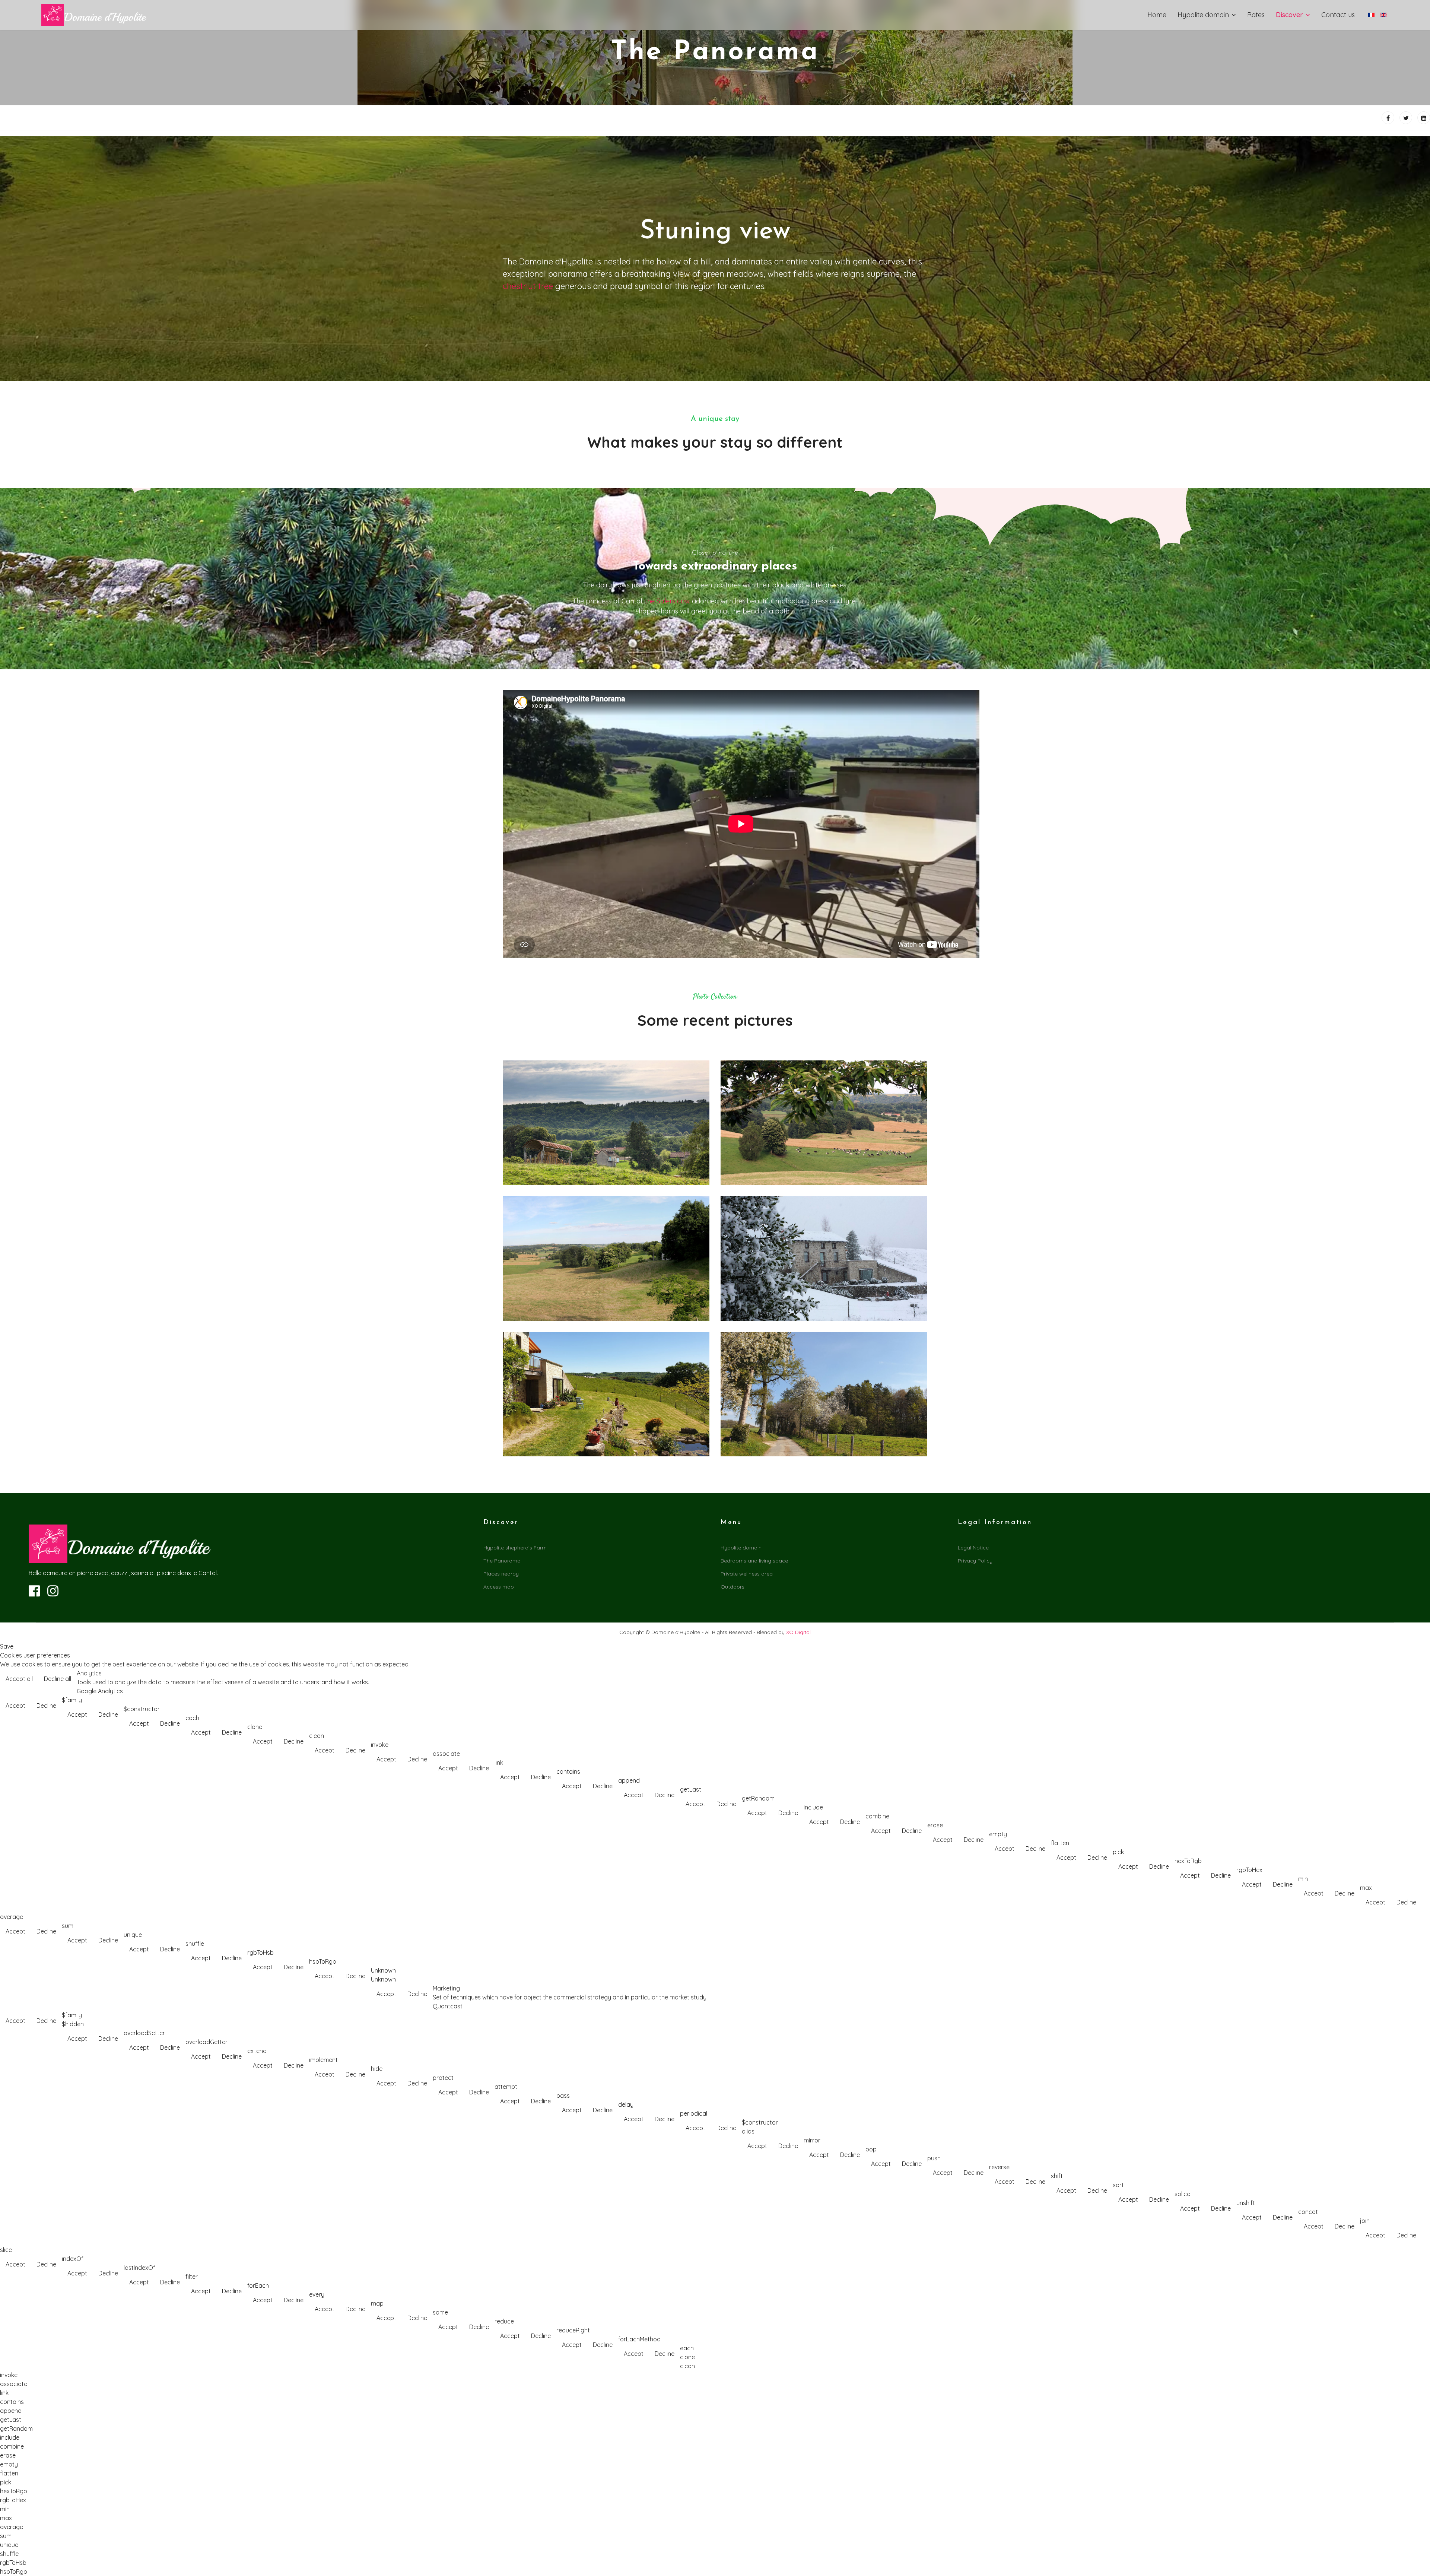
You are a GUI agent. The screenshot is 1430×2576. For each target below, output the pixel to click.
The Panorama (502, 1561)
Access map (499, 1587)
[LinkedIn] (1424, 118)
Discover (1289, 15)
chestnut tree (528, 286)
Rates (1256, 15)
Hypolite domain (1203, 15)
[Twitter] (1406, 118)
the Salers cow (668, 601)
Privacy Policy (975, 1561)
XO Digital (798, 1632)
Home (1157, 15)
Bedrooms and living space (754, 1561)
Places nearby (501, 1574)
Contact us (1338, 15)
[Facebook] (1388, 118)
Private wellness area (747, 1574)
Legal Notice (973, 1548)
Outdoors (733, 1587)
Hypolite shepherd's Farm (515, 1548)
